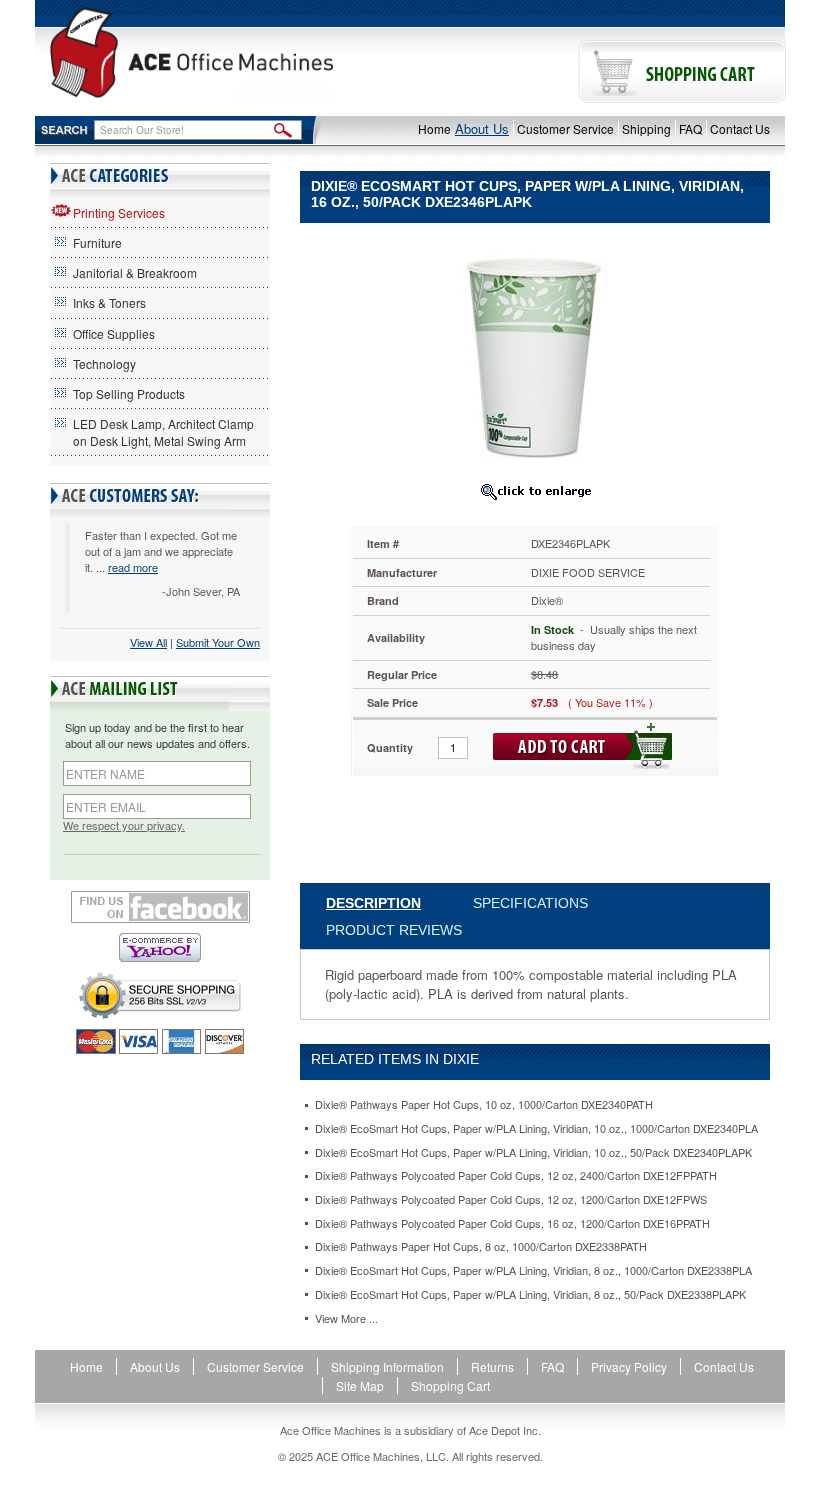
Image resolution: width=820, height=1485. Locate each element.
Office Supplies (114, 333)
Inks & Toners (109, 302)
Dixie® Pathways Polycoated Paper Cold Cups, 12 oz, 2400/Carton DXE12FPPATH (516, 1175)
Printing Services (119, 212)
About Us (482, 128)
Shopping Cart (450, 1385)
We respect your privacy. (124, 825)
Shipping (646, 128)
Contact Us (740, 128)
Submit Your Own (218, 642)
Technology (104, 363)
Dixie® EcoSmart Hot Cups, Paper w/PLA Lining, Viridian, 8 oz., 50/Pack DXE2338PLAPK (530, 1294)
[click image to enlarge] (535, 491)
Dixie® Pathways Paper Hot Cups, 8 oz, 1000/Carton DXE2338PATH (481, 1246)
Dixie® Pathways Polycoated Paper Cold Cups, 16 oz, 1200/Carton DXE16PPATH (512, 1223)
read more (133, 567)
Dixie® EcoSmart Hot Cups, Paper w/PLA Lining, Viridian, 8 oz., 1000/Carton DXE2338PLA (533, 1270)
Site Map (360, 1385)
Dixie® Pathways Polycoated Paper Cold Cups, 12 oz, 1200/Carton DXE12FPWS (511, 1199)
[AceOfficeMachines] (191, 52)
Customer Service (565, 128)
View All (148, 642)
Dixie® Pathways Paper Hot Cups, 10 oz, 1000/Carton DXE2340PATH (484, 1104)
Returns (492, 1366)
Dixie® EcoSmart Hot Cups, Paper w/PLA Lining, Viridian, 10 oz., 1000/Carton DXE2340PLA (536, 1128)
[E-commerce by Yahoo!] (160, 947)
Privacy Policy (629, 1366)
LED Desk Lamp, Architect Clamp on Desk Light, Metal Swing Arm (163, 432)
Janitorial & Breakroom (135, 272)
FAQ (690, 128)
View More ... (346, 1318)
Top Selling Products (129, 393)
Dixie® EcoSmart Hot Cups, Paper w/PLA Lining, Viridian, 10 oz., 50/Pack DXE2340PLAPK (533, 1152)
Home (434, 128)
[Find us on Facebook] (160, 907)
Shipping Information (387, 1366)
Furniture (97, 242)
